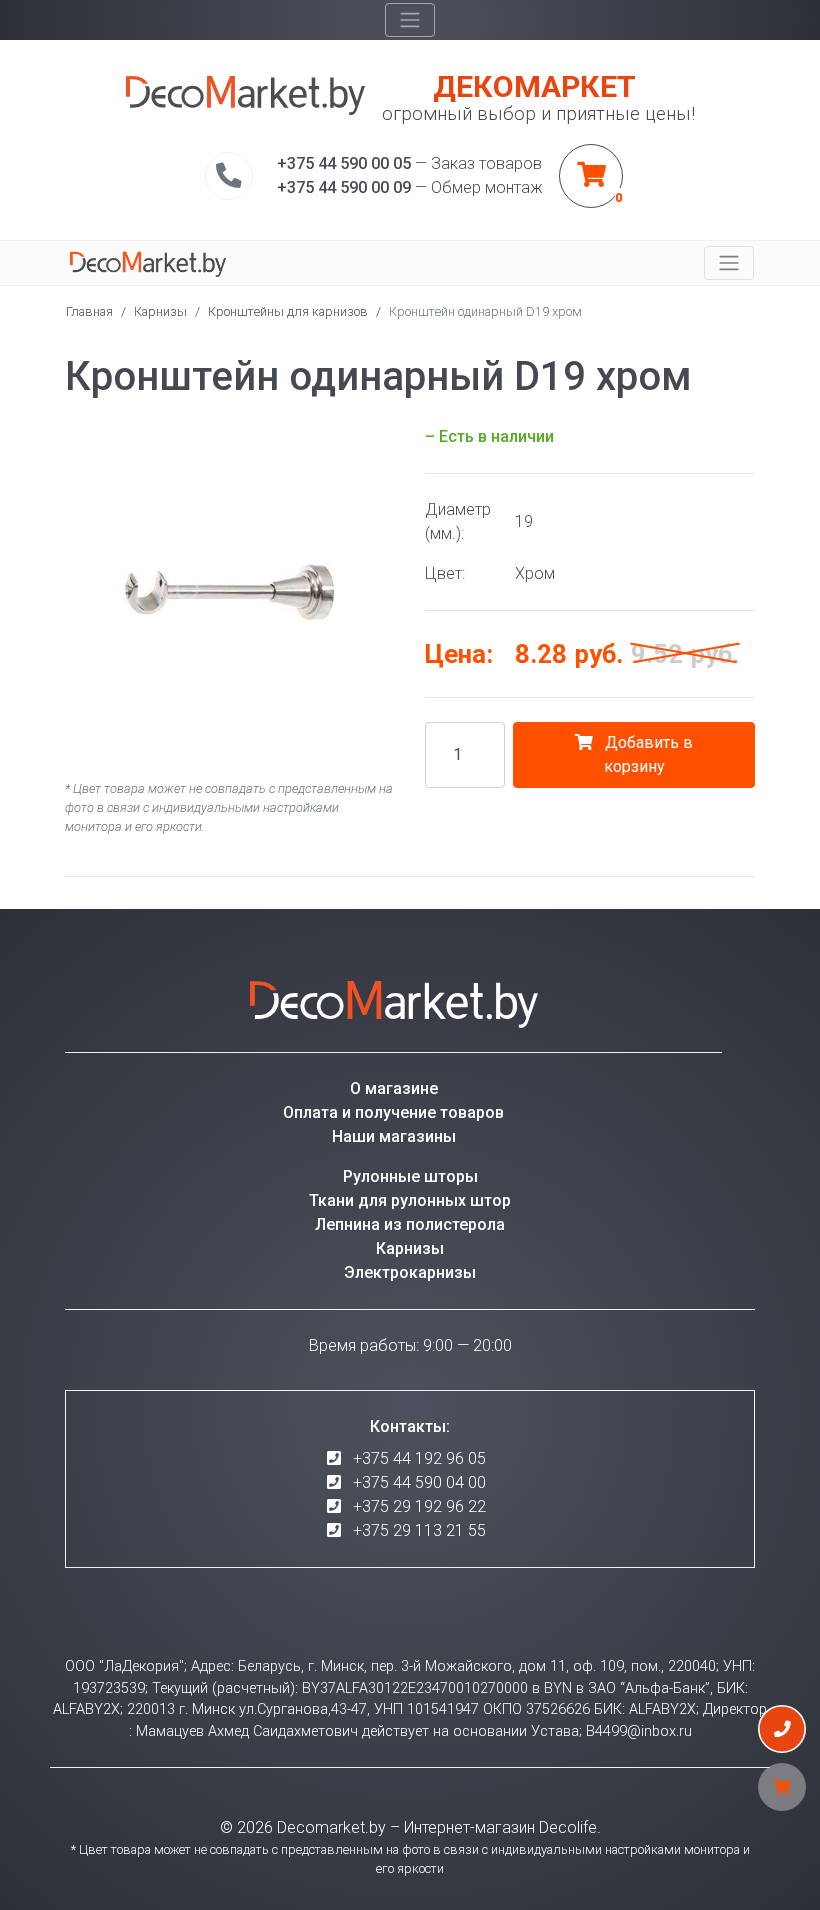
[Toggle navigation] (410, 20)
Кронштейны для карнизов (288, 311)
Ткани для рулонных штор (410, 1200)
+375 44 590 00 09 (344, 187)
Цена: (459, 654)
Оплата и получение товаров (393, 1112)
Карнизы (160, 311)
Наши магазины (394, 1136)
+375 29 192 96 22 (419, 1506)
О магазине (394, 1088)
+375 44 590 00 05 (344, 163)
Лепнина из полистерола (410, 1224)
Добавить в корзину (647, 754)
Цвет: (445, 573)
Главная (89, 311)
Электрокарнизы (410, 1272)
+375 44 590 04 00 (419, 1482)
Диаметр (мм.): (458, 521)
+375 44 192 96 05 (419, 1458)
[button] (377, 443)
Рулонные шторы (410, 1176)
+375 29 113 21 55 (419, 1530)
